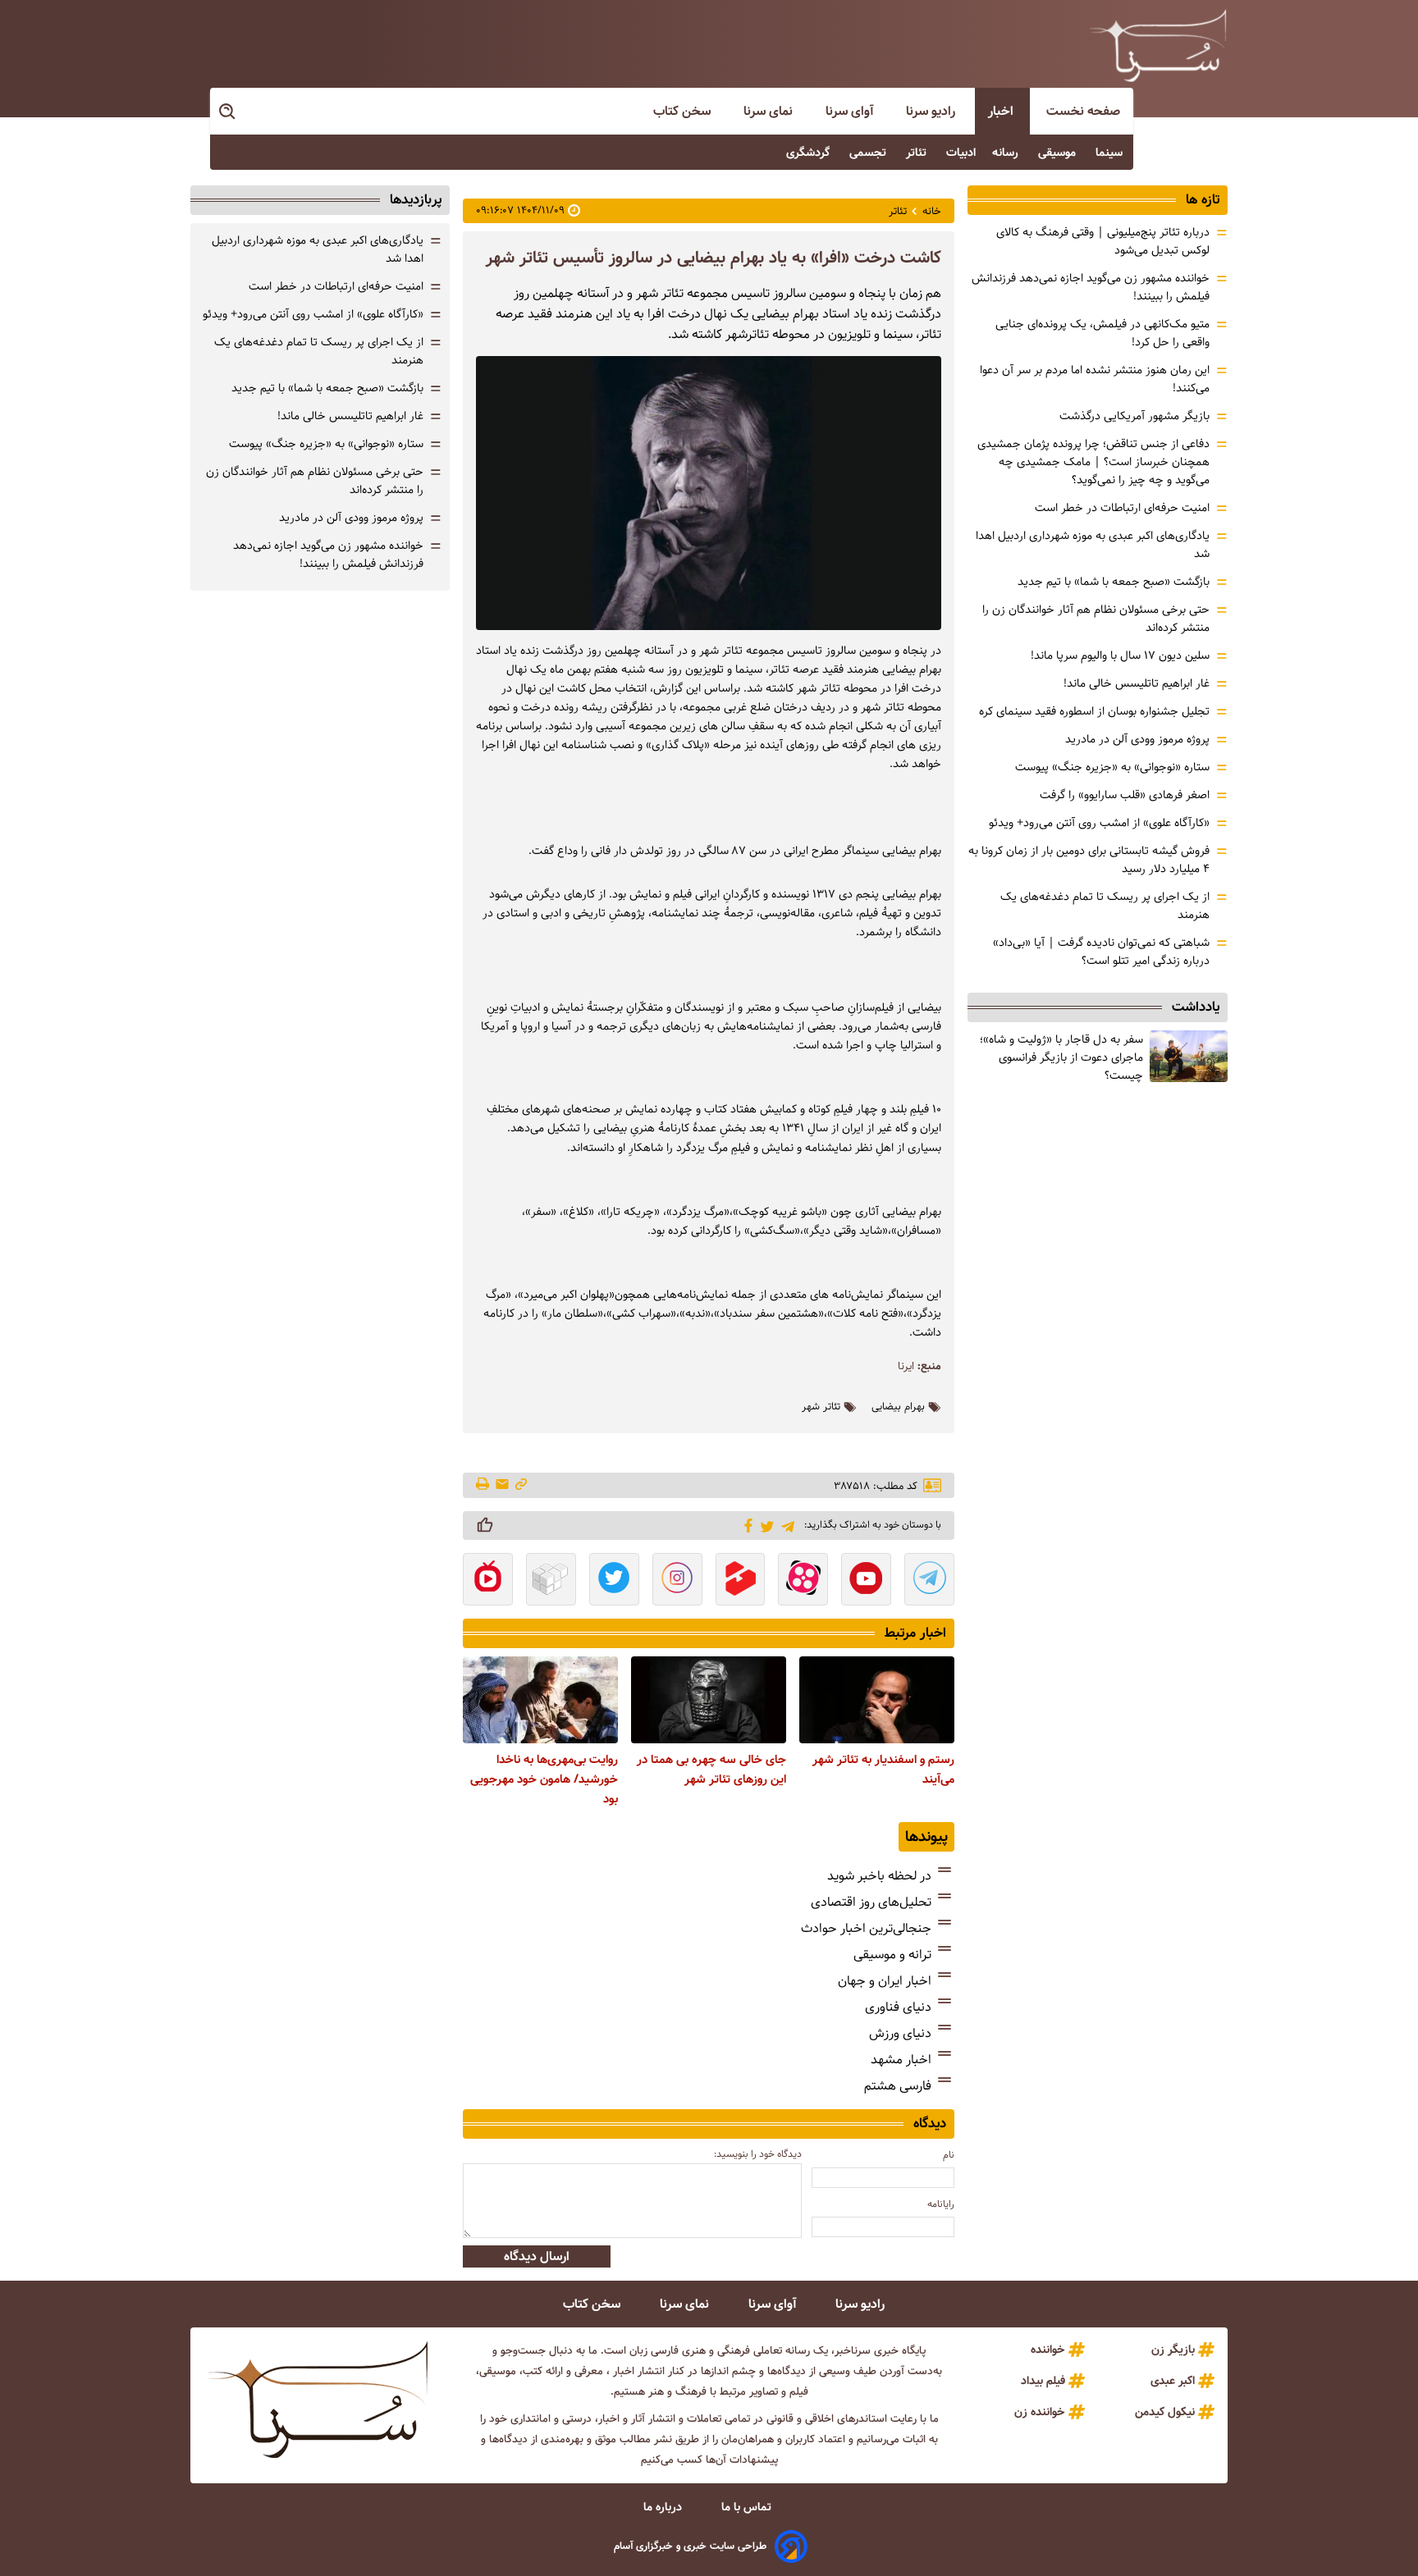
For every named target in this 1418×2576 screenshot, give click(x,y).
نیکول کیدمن (1165, 2412)
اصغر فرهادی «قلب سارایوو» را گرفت (1125, 795)
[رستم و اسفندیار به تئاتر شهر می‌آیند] (877, 1700)
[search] (228, 112)
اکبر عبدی (1173, 2381)
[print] (484, 1485)
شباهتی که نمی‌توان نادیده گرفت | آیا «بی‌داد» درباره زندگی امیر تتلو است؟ (1101, 952)
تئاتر (918, 153)
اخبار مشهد (901, 2060)
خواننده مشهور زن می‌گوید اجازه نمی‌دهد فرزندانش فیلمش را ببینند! (328, 555)
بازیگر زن (1173, 2350)
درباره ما (664, 2507)
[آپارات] (803, 1581)
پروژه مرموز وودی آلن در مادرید (1137, 739)
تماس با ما (748, 2507)
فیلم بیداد (1043, 2381)
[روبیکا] (551, 1581)
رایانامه (941, 2204)
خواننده (1048, 2350)
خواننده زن (1040, 2412)
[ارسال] (502, 1485)
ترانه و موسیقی (892, 1955)
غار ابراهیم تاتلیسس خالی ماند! (1137, 683)
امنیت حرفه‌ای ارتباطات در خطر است (1122, 508)
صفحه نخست (1083, 111)
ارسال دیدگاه (537, 2256)
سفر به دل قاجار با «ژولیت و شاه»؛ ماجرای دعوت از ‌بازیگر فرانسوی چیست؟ (1061, 1057)
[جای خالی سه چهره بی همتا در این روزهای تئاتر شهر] (709, 1700)
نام (949, 2155)
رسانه (1007, 153)
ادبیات (961, 153)
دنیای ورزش (900, 2033)
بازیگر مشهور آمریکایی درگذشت (1134, 416)
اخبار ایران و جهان (885, 1981)
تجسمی (869, 153)
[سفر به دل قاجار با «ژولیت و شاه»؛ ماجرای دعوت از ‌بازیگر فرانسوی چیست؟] (1189, 1056)
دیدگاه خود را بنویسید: (758, 2154)
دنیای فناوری (898, 2007)
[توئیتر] (764, 1526)
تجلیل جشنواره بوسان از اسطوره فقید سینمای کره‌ (1094, 711)
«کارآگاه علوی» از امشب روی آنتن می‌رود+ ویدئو (1099, 823)
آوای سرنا (851, 111)
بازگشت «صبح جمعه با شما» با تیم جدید (1114, 582)
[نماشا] (488, 1581)
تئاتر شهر (821, 1407)
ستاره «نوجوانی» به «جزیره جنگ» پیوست (1112, 767)
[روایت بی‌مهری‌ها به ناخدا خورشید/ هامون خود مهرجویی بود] (540, 1700)
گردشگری (810, 153)
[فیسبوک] (746, 1524)
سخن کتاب (684, 111)
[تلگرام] (785, 1525)
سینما (1111, 153)
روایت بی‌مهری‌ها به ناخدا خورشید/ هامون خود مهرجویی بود (544, 1779)
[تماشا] (741, 1581)
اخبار (1002, 111)
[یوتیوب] (866, 1581)
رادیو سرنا (932, 111)
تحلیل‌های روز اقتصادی (871, 1902)
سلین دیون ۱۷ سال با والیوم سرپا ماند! (1120, 655)
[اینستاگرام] (677, 1581)
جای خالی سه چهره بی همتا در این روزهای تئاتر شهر (711, 1770)
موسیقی (1059, 153)
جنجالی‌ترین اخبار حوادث (866, 1928)
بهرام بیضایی (898, 1407)
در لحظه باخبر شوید (879, 1876)
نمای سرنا (770, 111)
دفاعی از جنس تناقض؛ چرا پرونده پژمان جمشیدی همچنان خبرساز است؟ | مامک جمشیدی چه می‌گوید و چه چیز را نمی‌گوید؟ (1093, 462)
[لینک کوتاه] (521, 1485)
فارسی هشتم (898, 2086)
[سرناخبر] (1158, 45)
